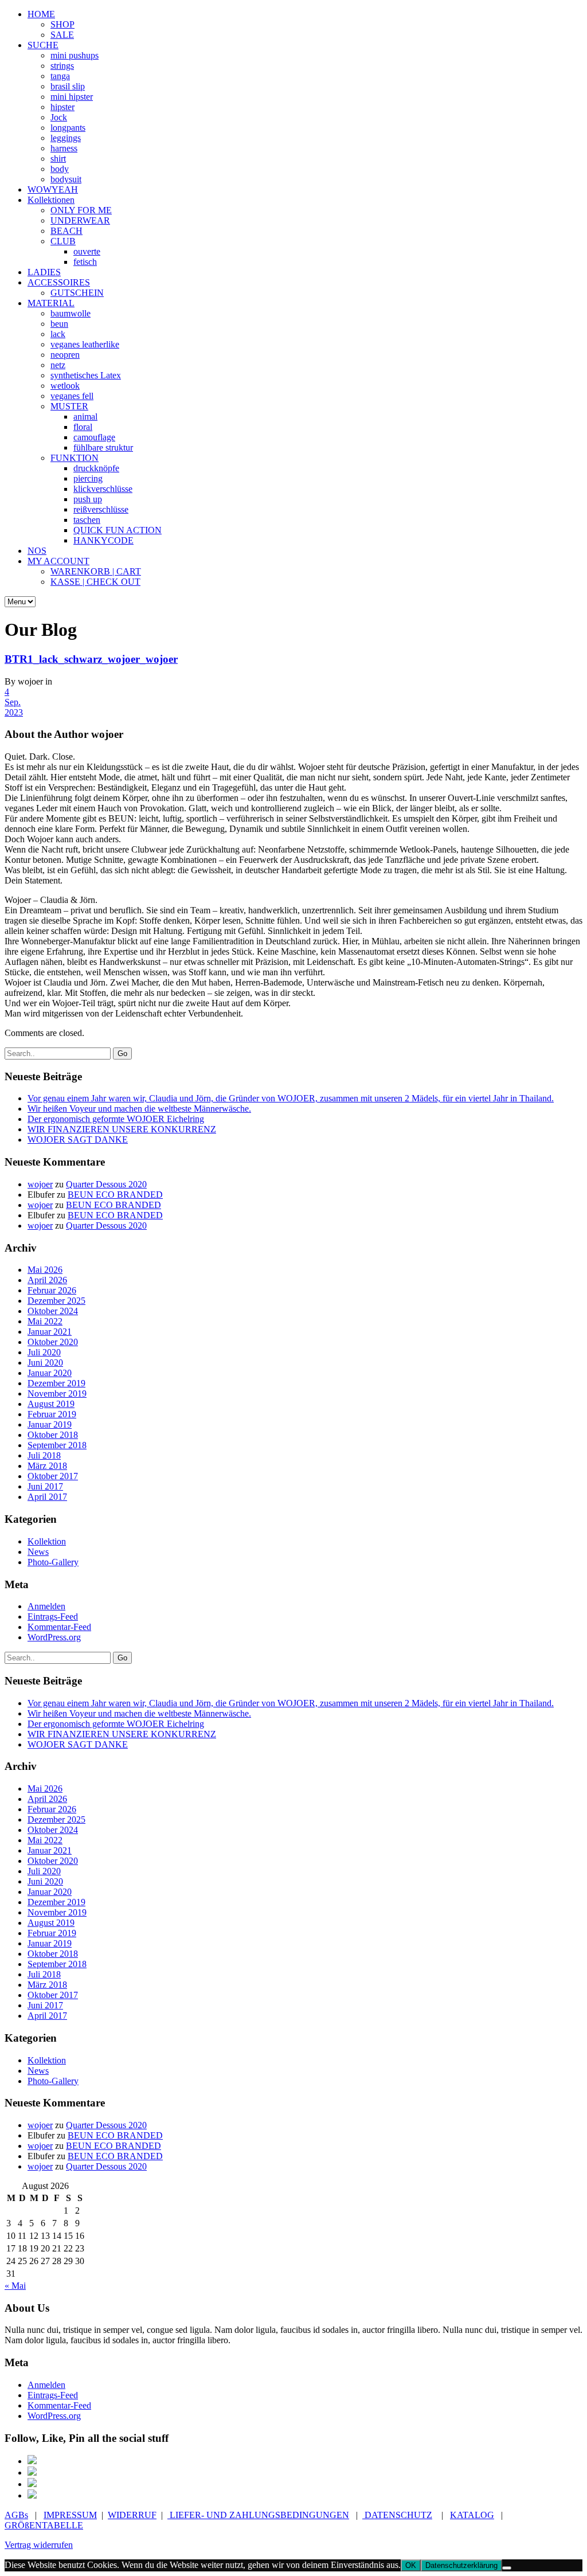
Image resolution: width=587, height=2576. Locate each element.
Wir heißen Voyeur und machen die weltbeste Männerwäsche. (139, 1109)
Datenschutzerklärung (461, 2565)
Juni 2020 (45, 1363)
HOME (41, 14)
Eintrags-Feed (53, 1617)
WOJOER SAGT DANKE (78, 1140)
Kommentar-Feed (59, 1627)
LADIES (44, 272)
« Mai (15, 2286)
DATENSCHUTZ (397, 2515)
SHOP (62, 24)
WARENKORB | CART (96, 571)
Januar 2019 (50, 1424)
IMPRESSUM (70, 2515)
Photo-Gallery (53, 1562)
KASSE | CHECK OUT (95, 582)
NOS (37, 551)
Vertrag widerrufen (39, 2545)
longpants (68, 128)
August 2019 (51, 1404)
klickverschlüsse (103, 489)
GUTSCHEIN (77, 293)
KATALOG (472, 2515)
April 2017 (47, 1497)
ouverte (87, 251)
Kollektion (47, 1541)
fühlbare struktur (103, 447)
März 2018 (47, 1466)
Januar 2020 (50, 1373)
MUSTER (69, 406)
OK (411, 2565)
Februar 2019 (52, 1414)
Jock (59, 117)
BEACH (66, 231)
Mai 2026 (45, 1270)
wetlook (65, 386)
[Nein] (507, 2568)
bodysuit (66, 179)
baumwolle (71, 313)
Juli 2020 (44, 1352)
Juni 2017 (45, 1486)
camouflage (94, 437)
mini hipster (72, 97)
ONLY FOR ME (81, 210)
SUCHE (43, 45)
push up (88, 499)
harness (64, 148)
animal (85, 417)
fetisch (85, 262)
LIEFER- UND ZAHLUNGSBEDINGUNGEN (258, 2515)
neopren (65, 355)
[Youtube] (32, 2495)
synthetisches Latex (86, 375)
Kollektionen (51, 200)
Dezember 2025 (56, 1301)
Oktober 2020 (53, 1342)
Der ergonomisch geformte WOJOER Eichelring (116, 1119)
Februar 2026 (52, 1290)
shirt (58, 159)
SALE (62, 35)
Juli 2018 (44, 1455)
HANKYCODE (103, 540)
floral (83, 427)
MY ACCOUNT (58, 561)
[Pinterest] (32, 2473)
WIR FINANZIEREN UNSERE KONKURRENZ (122, 1129)
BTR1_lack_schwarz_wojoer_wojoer (91, 659)
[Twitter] (32, 2484)
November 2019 (57, 1393)
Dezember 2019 (56, 1383)
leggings (66, 138)
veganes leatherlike (85, 344)
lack (58, 334)
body (60, 169)
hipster (62, 107)
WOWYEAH (53, 189)
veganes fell (72, 396)
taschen (87, 520)
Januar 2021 (50, 1332)
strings (62, 66)
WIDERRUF (132, 2515)
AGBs (16, 2515)
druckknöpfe (96, 468)
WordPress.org (54, 1637)
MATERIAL (51, 303)
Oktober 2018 (53, 1435)
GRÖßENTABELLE (44, 2525)
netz (58, 365)
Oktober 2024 (53, 1311)
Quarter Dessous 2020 (106, 1184)
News (38, 1552)
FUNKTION (75, 458)
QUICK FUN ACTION (118, 530)
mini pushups (75, 55)
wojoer (40, 1184)
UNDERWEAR (80, 220)
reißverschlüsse (101, 509)
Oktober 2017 (53, 1476)
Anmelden (46, 1606)
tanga (60, 76)
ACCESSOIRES (59, 282)
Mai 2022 (45, 1321)
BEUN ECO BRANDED (115, 1195)
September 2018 (57, 1445)
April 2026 (47, 1280)
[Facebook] (32, 2461)
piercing (88, 478)
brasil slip (68, 86)
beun (59, 324)
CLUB (63, 241)
